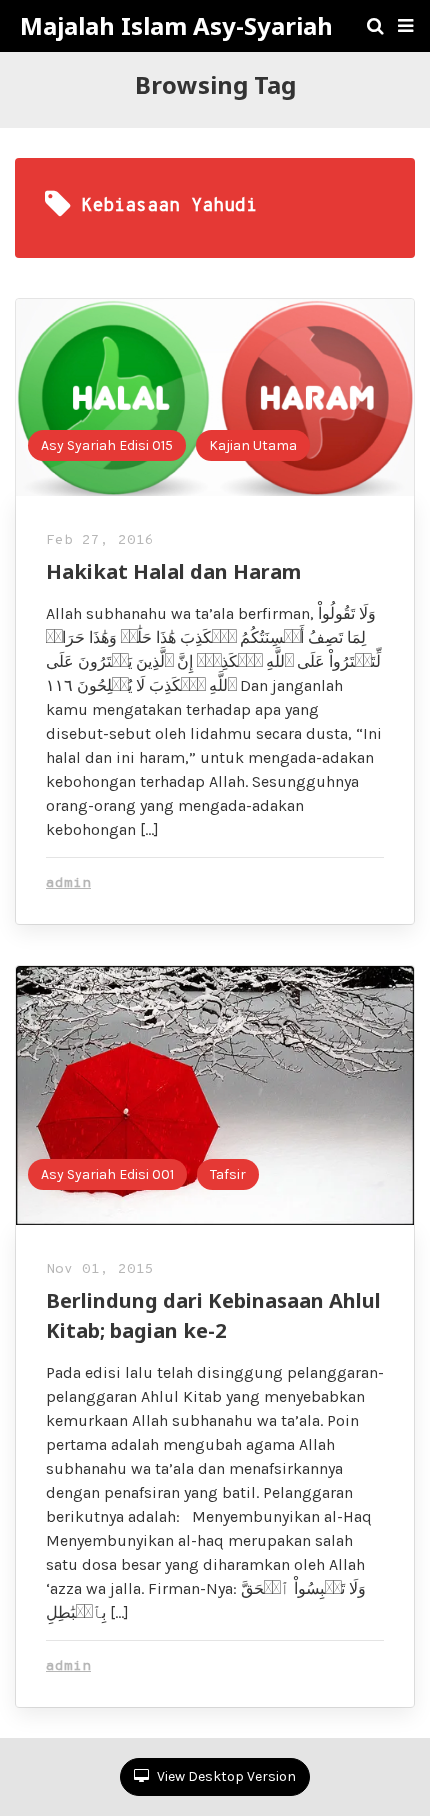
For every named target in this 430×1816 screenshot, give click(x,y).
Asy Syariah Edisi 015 (107, 445)
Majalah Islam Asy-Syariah (176, 26)
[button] (405, 26)
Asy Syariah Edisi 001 (107, 1174)
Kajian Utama (253, 445)
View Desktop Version (225, 1776)
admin (68, 883)
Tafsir (228, 1174)
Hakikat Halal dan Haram (173, 571)
